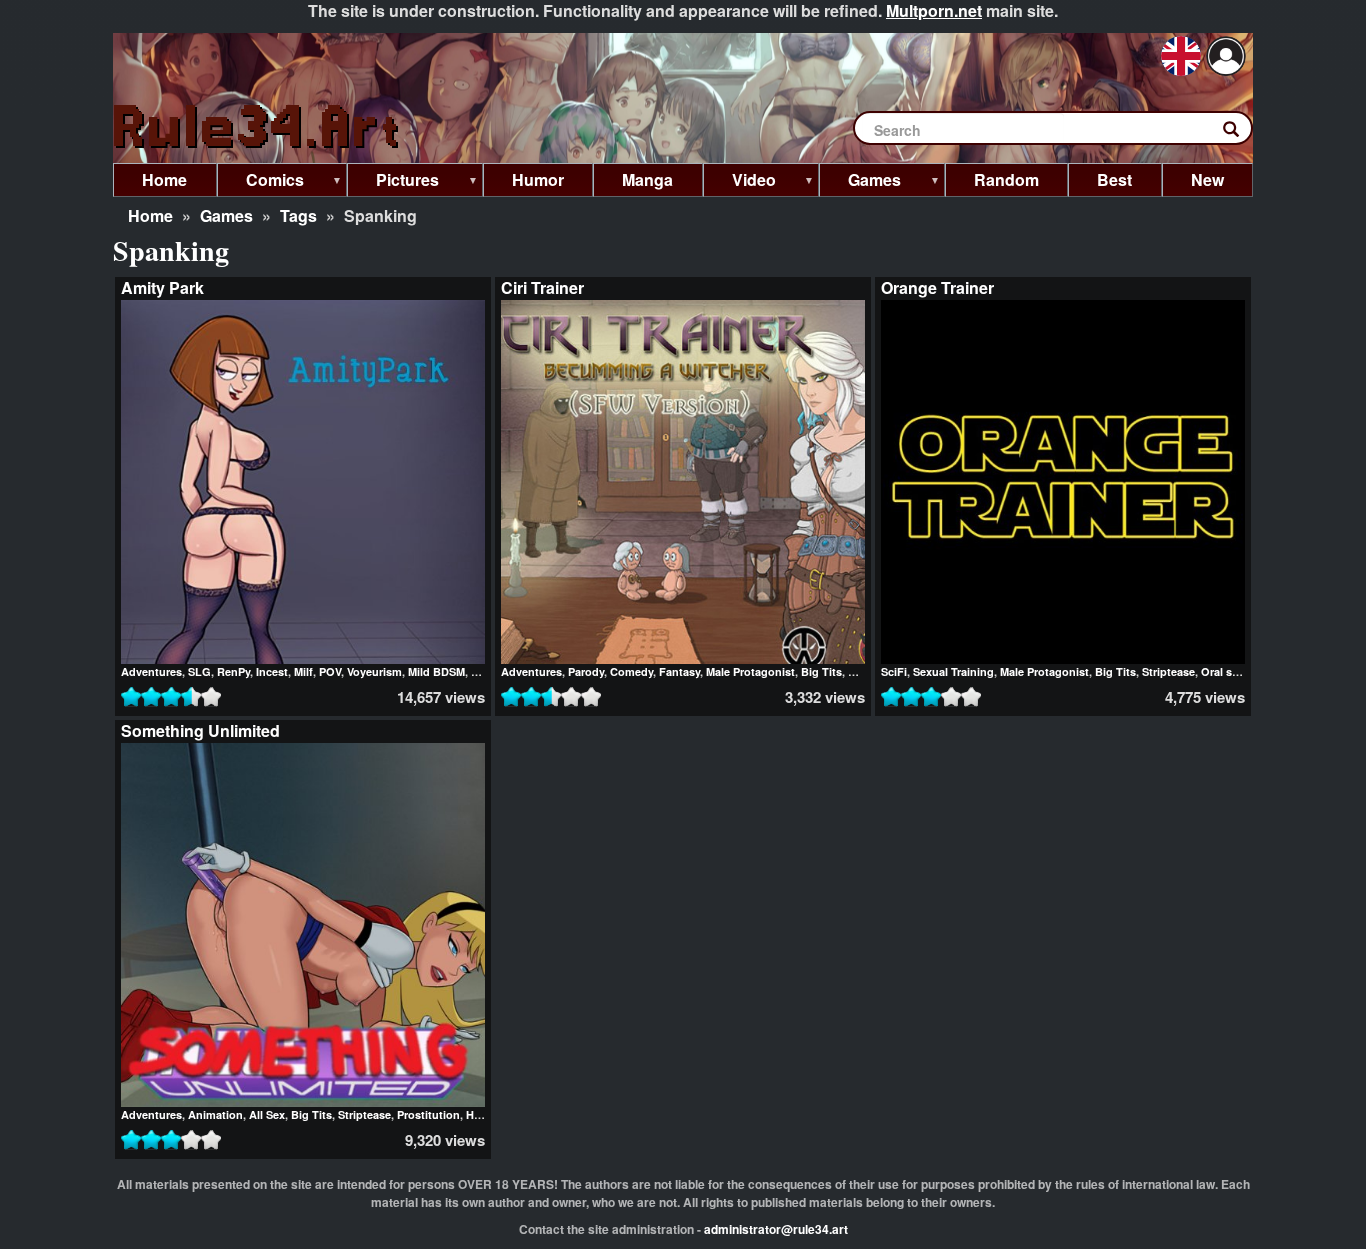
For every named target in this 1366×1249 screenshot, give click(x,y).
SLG (199, 671)
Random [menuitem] (1006, 179)
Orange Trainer (937, 287)
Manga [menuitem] (647, 179)
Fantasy (679, 671)
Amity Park (162, 287)
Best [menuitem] (1114, 179)
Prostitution (428, 1114)
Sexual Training (953, 671)
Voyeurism (374, 671)
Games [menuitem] (860, 182)
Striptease (1168, 671)
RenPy (233, 671)
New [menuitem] (1207, 179)
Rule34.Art (258, 127)
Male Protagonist (750, 671)
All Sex (267, 1114)
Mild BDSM (436, 671)
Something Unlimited (200, 730)
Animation (215, 1114)
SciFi (894, 671)
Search (1241, 133)
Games (226, 215)
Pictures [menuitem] (393, 182)
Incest (272, 671)
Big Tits (821, 671)
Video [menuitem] (739, 182)
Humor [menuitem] (538, 179)
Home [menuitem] (164, 179)
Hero (478, 1114)
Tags (298, 215)
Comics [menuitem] (260, 182)
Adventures (151, 671)
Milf (303, 671)
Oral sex (1222, 671)
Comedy (631, 671)
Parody (586, 671)
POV (330, 671)
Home (150, 215)
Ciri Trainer (542, 287)
